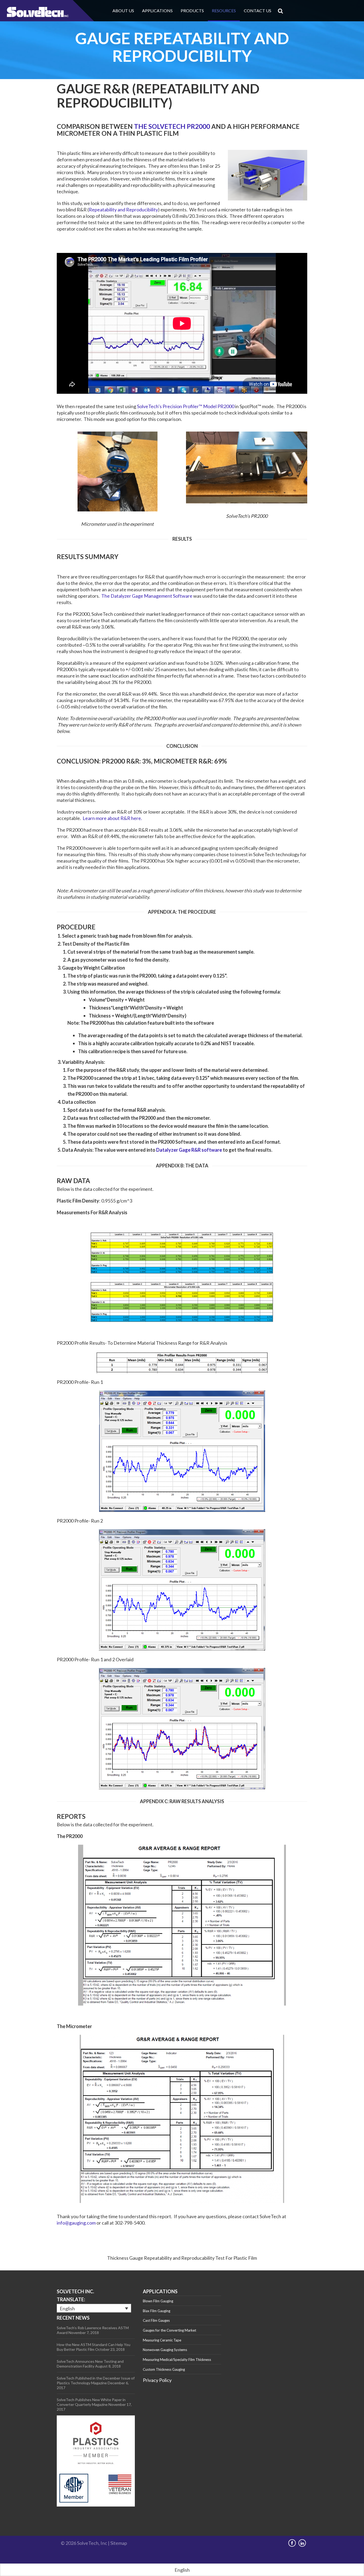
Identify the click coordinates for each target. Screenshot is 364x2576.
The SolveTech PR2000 (171, 126)
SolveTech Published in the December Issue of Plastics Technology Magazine (96, 2380)
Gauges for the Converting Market (169, 2330)
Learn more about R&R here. (112, 818)
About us (123, 11)
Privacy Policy (157, 2380)
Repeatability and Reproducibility (123, 210)
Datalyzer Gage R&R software (189, 1150)
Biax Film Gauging (157, 2311)
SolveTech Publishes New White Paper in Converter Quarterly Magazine (91, 2402)
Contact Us (258, 11)
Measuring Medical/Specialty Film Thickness (177, 2360)
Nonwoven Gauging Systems (165, 2350)
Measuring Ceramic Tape (162, 2340)
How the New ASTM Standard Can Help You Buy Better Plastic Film (94, 2347)
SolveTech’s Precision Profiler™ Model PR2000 (186, 406)
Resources (224, 11)
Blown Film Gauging (158, 2301)
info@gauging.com (76, 2223)
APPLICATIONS (157, 11)
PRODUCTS (192, 11)
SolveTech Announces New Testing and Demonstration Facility (90, 2364)
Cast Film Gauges (156, 2320)
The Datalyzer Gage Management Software (147, 596)
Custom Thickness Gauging (164, 2369)
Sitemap (119, 2543)
